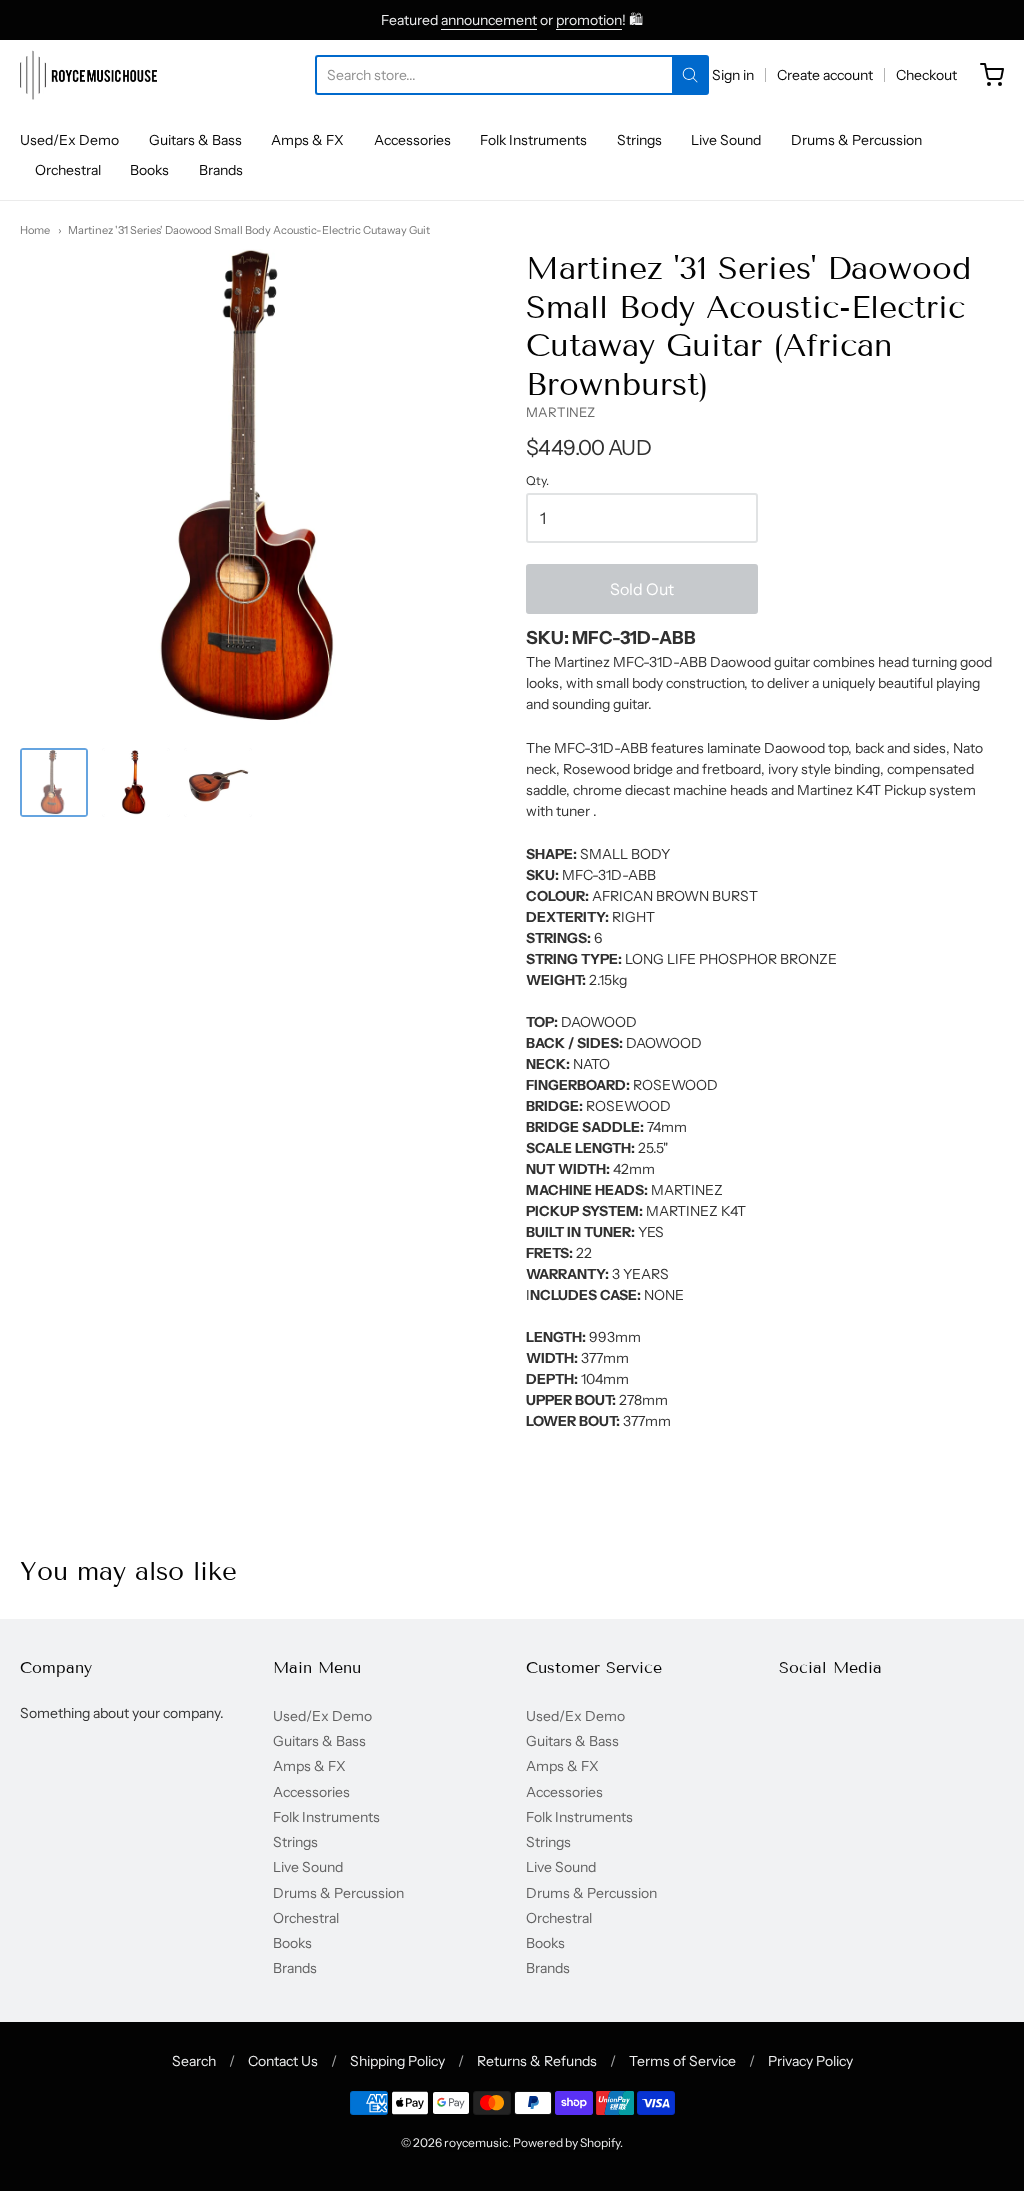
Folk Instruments (533, 140)
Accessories (412, 140)
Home (35, 230)
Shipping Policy (397, 2061)
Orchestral (68, 170)
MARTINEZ (560, 412)
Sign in (733, 75)
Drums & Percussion (856, 140)
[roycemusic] (88, 75)
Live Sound (726, 140)
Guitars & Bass (195, 140)
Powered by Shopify (566, 2142)
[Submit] (690, 75)
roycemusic (476, 2142)
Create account (825, 75)
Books (149, 170)
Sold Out (642, 589)
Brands (221, 170)
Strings (639, 140)
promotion (589, 20)
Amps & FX (307, 140)
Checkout (926, 75)
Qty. (537, 481)
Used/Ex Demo (69, 140)
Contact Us (283, 2061)
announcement (489, 20)
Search (194, 2061)
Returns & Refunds (537, 2061)
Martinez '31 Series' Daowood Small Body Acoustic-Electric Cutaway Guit (249, 230)
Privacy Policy (810, 2061)
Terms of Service (682, 2061)
